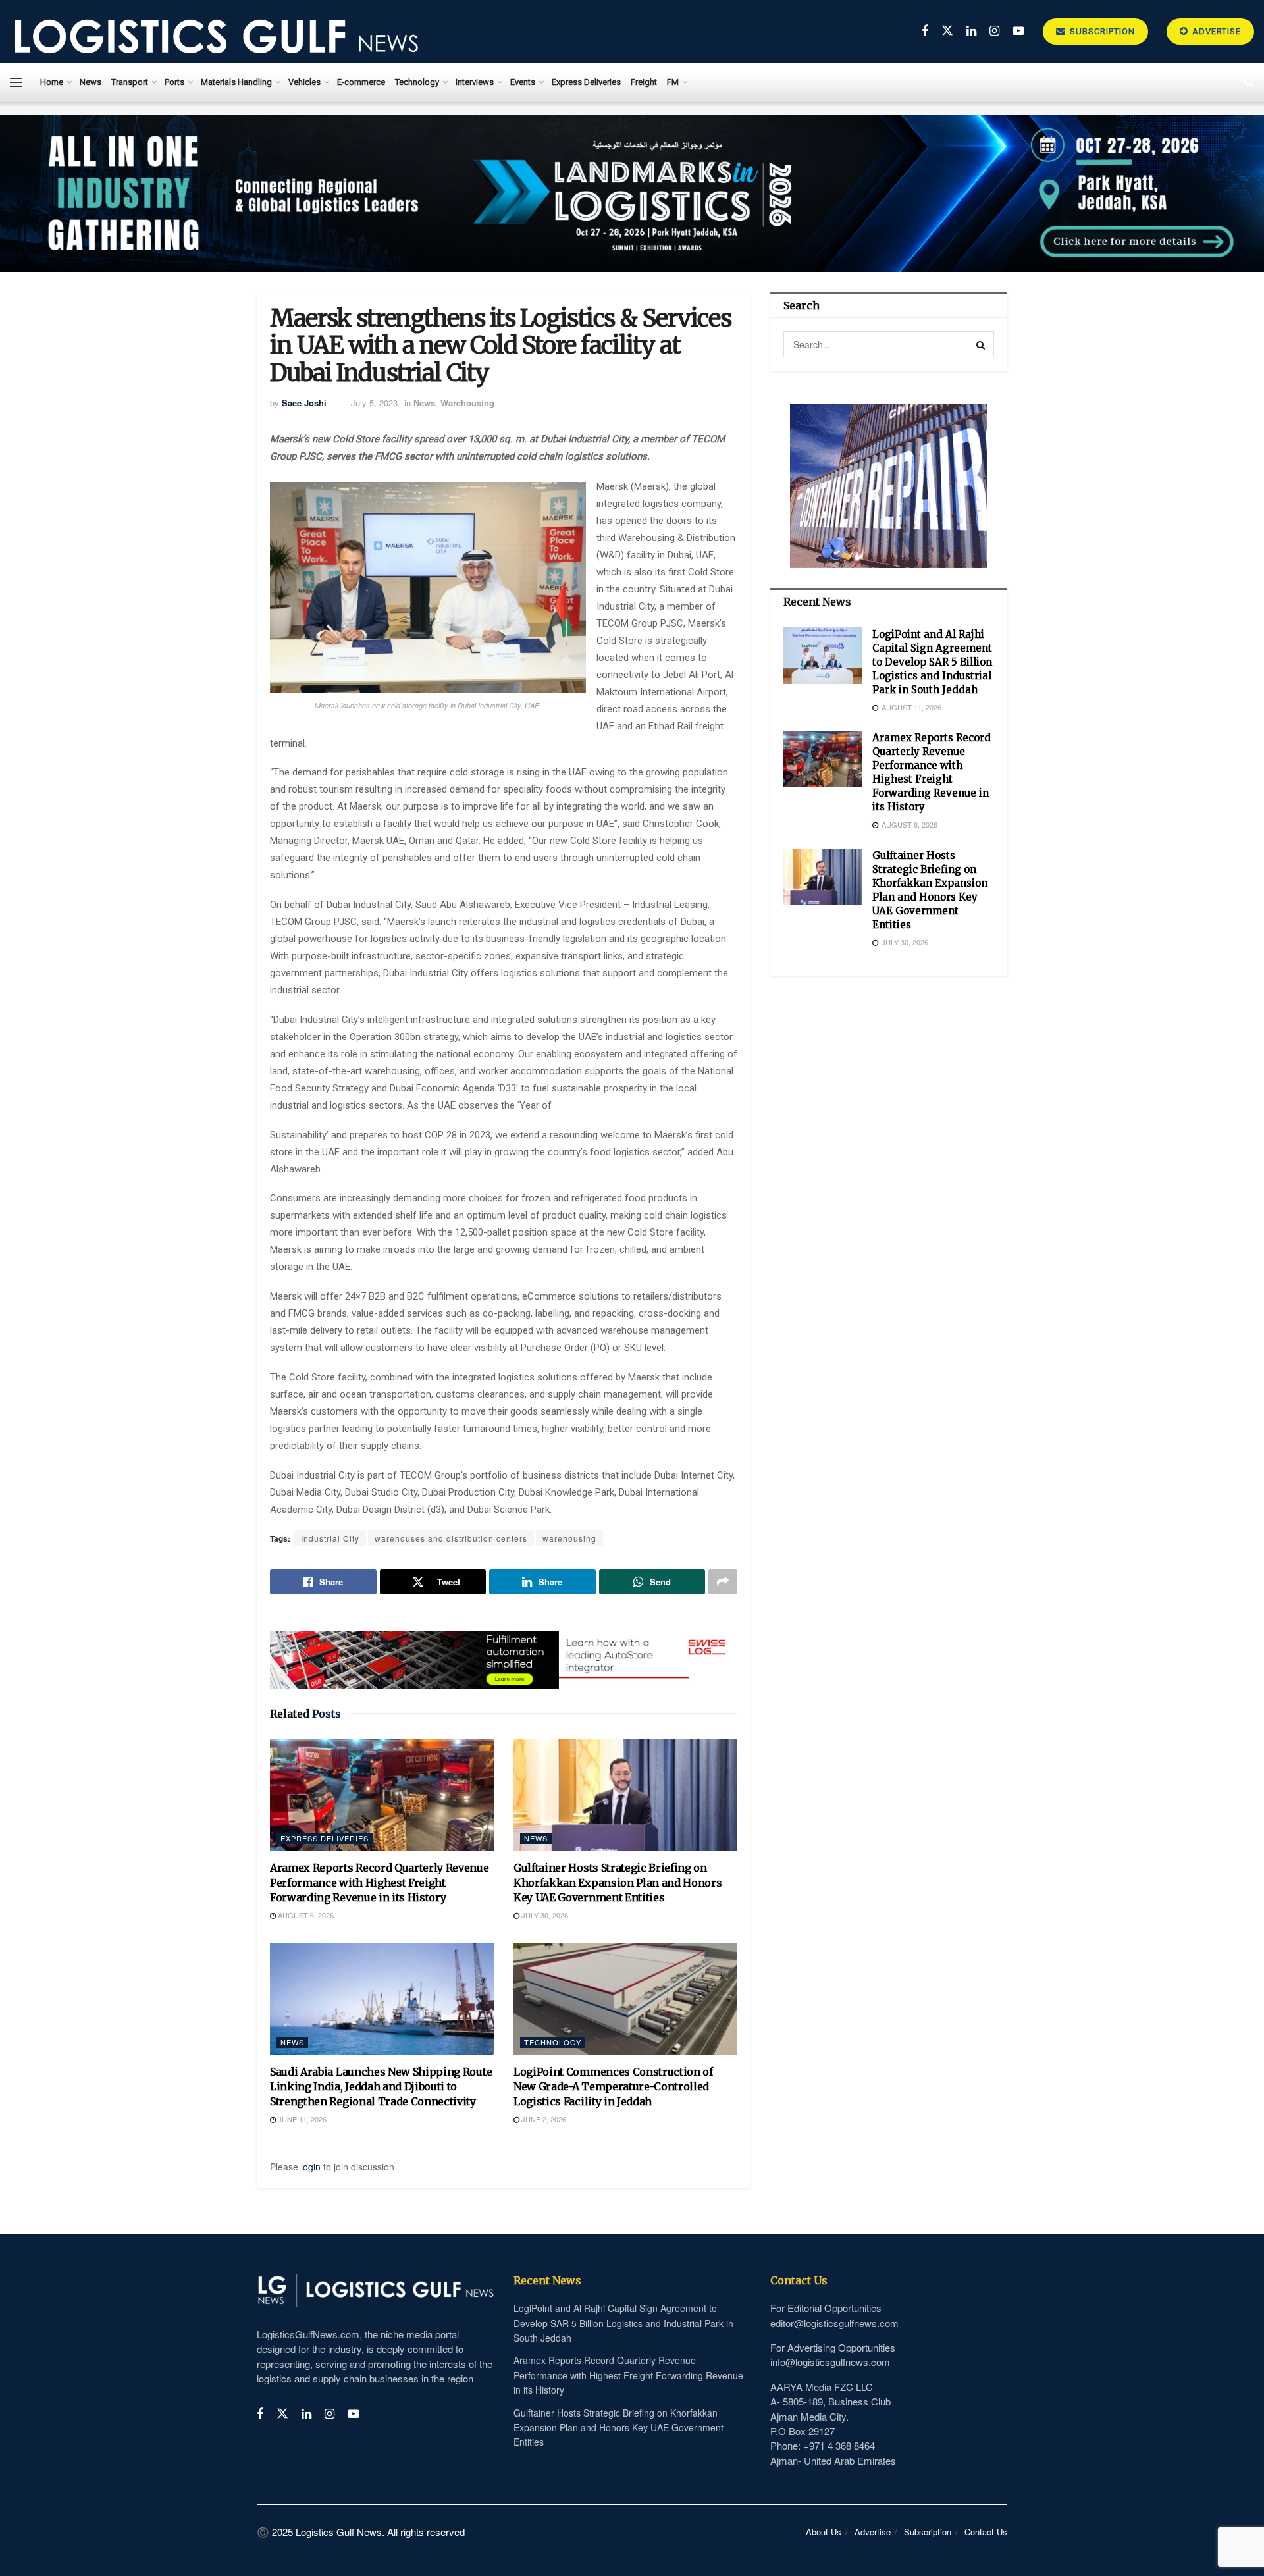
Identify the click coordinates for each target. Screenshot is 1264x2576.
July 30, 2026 (544, 1915)
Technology (417, 82)
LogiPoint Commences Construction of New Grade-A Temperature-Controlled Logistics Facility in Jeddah (613, 2087)
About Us (824, 2532)
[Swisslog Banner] (504, 1652)
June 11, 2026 (301, 2119)
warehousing (569, 1538)
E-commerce (361, 82)
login (311, 2167)
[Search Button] (981, 344)
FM (673, 82)
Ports (174, 82)
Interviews (475, 82)
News (91, 82)
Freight (644, 82)
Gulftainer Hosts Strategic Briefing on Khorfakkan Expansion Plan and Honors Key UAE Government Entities (618, 1882)
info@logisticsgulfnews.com (830, 2362)
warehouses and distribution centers (451, 1538)
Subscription (1101, 31)
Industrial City (330, 1538)
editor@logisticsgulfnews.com (834, 2323)
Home (52, 82)
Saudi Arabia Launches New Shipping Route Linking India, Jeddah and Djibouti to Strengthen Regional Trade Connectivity (381, 2087)
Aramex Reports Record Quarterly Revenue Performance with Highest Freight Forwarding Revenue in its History (380, 1882)
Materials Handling (236, 82)
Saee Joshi (304, 403)
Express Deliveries (586, 82)
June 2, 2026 (543, 2119)
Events (523, 82)
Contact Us (986, 2532)
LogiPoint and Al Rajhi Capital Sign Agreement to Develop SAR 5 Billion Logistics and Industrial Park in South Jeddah (932, 662)
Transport (130, 82)
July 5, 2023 (374, 403)
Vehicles (304, 82)
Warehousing (467, 403)
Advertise (1215, 31)
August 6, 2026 (305, 1915)
